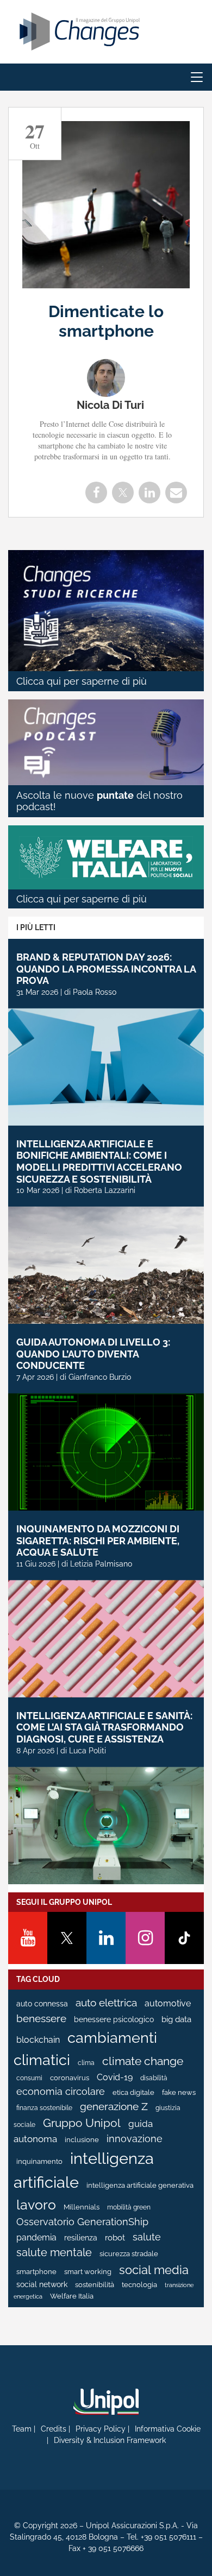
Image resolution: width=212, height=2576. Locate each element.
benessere (41, 2019)
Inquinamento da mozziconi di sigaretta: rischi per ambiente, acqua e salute (98, 1540)
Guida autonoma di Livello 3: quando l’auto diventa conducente (93, 1354)
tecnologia (139, 2285)
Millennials (82, 2207)
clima (86, 2063)
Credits (54, 2429)
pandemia (36, 2237)
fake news (179, 2092)
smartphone (36, 2272)
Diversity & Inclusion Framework (110, 2440)
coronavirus (70, 2078)
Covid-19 (115, 2077)
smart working (88, 2272)
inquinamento (39, 2161)
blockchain (38, 2040)
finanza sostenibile (44, 2108)
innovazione (135, 2139)
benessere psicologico (114, 2019)
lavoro (36, 2205)
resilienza (81, 2238)
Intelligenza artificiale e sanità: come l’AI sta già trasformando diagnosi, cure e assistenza (104, 1727)
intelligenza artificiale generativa (140, 2185)
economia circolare (61, 2092)
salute (147, 2237)
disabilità (154, 2078)
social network (42, 2284)
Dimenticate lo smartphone (106, 321)
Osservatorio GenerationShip (82, 2222)
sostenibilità (95, 2285)
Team (22, 2429)
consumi (29, 2078)
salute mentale (54, 2252)
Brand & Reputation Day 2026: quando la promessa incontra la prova (106, 969)
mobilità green (129, 2207)
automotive (168, 2003)
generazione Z (114, 2107)
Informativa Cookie (168, 2429)
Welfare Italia (72, 2296)
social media (154, 2270)
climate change (143, 2061)
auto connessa (42, 2004)
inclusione (82, 2140)
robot (115, 2238)
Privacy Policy (101, 2429)
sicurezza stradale (129, 2254)
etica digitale (133, 2092)
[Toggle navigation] (197, 77)
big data (176, 2019)
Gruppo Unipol (82, 2123)
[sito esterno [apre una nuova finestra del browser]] (106, 2402)
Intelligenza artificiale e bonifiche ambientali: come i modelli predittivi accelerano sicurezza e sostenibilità (99, 1161)
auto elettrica (106, 2003)
